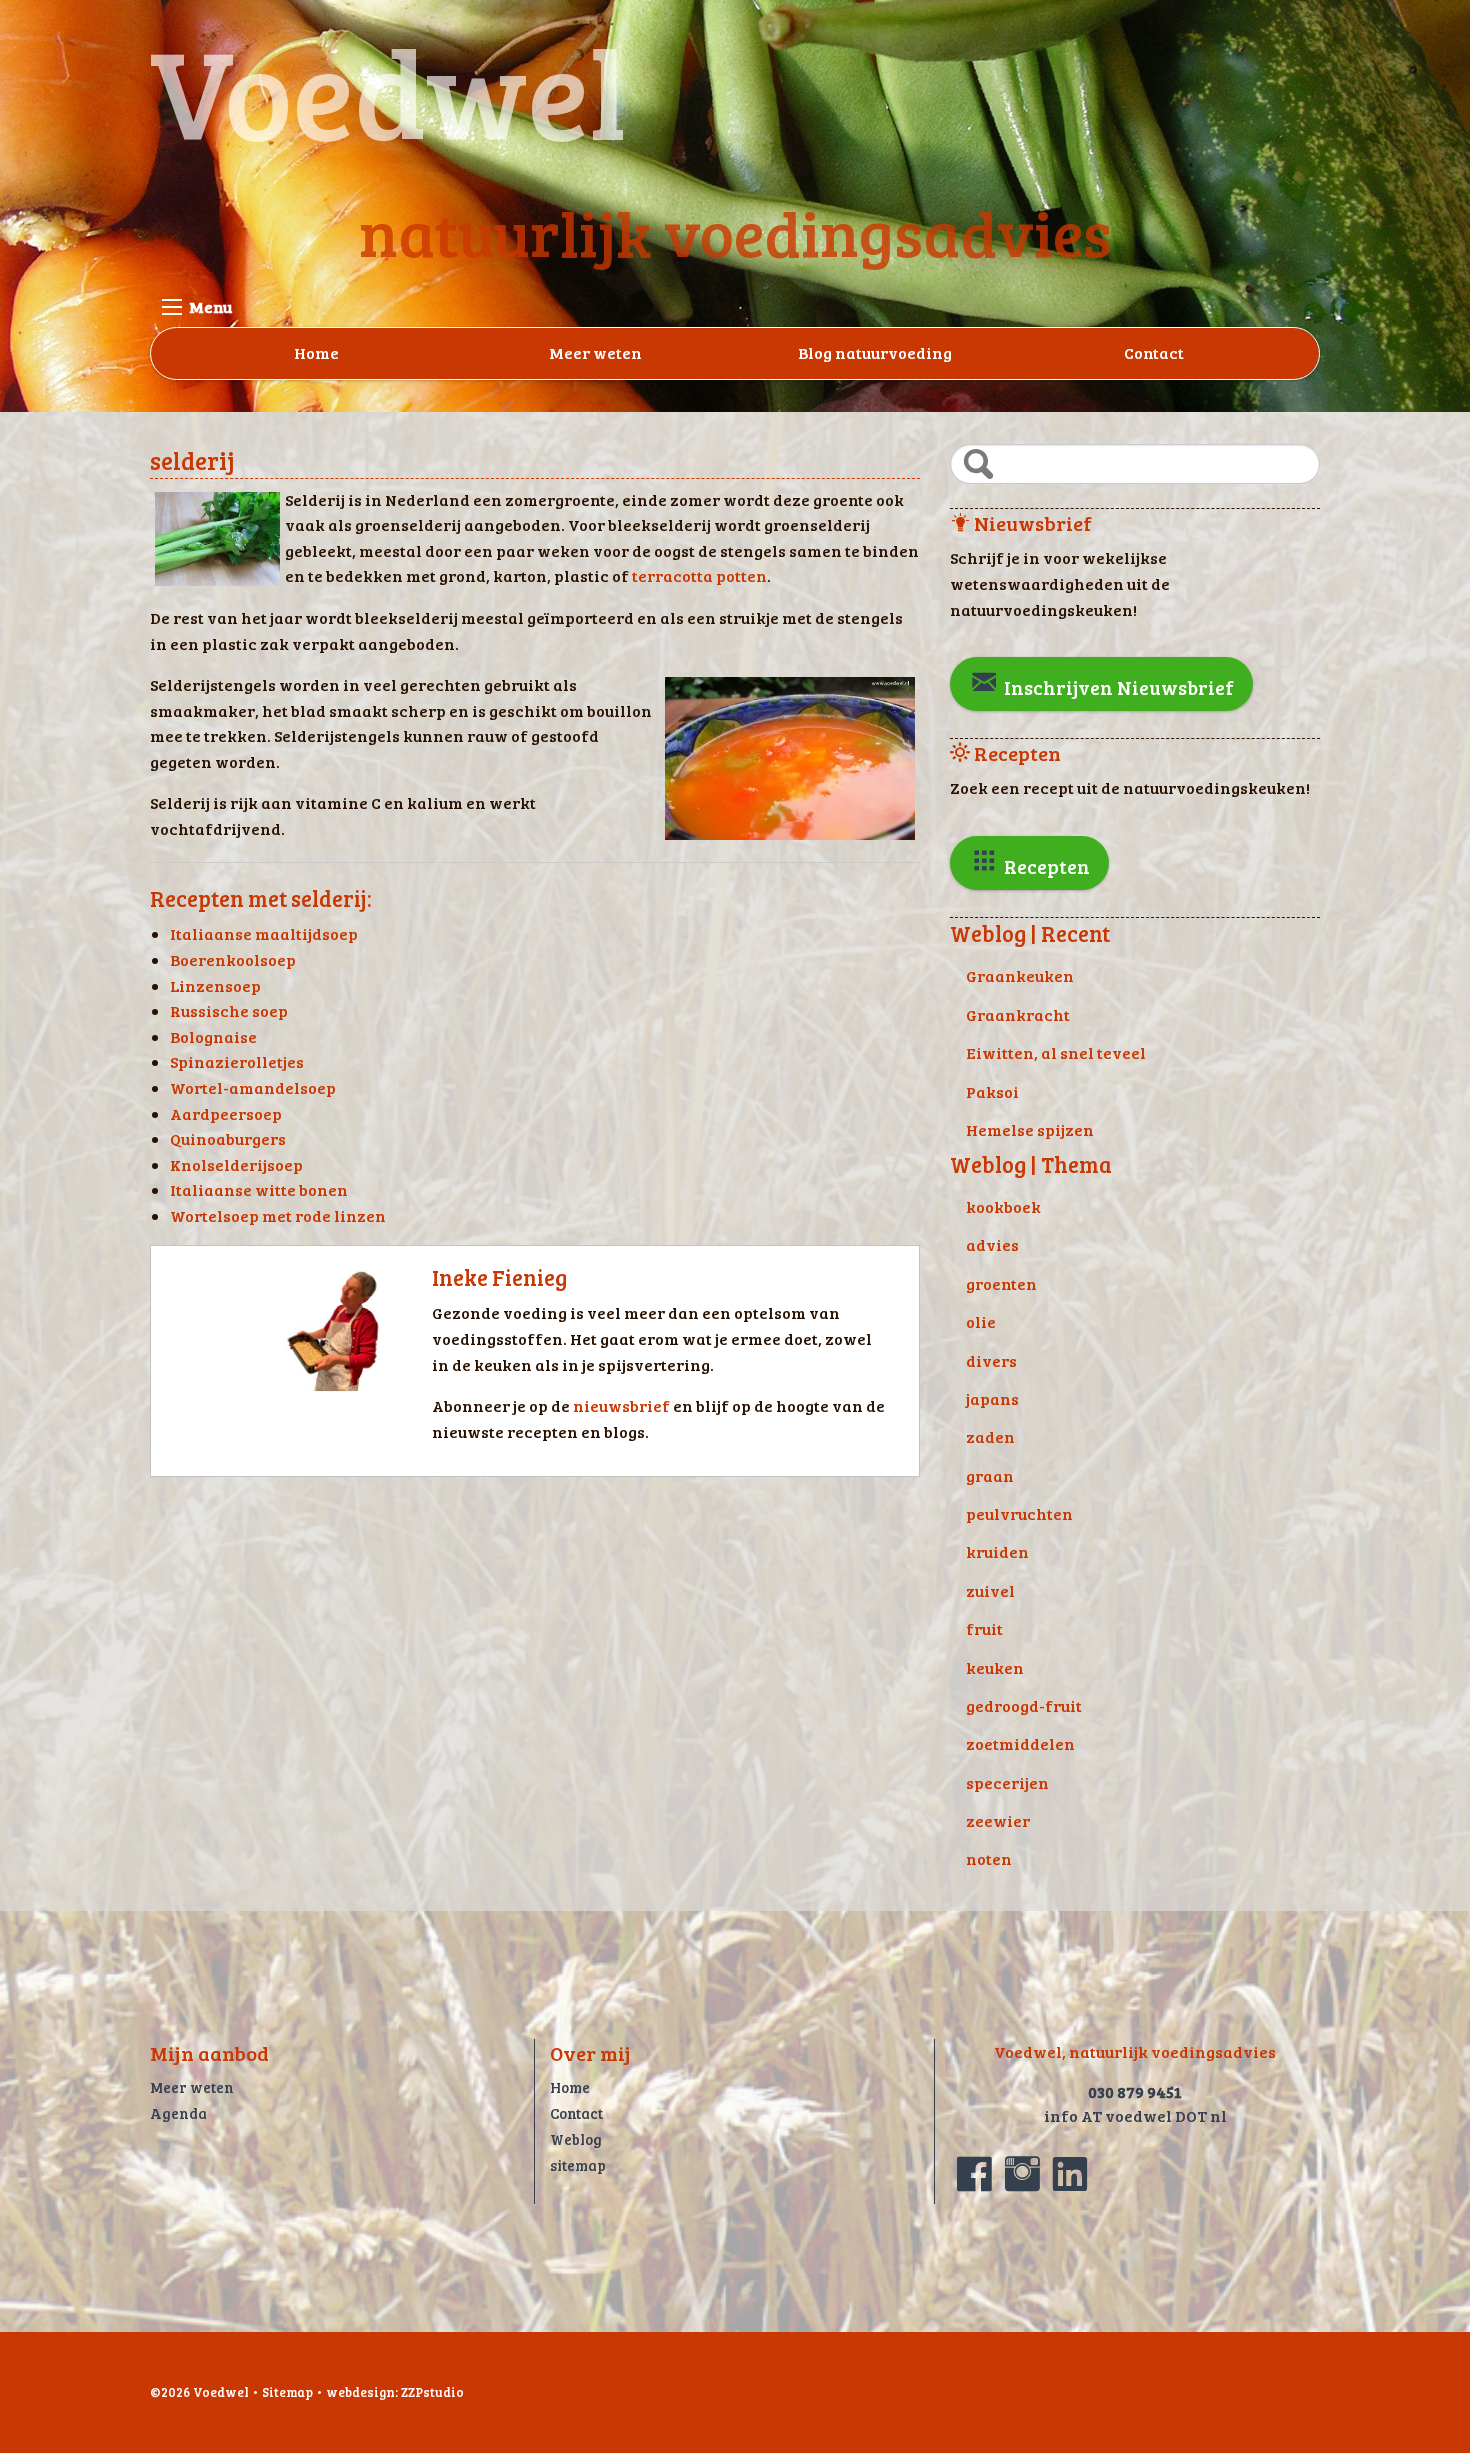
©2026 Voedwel (199, 2392)
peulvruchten (1019, 1513)
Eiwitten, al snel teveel (1056, 1052)
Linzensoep (215, 985)
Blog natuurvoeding (875, 352)
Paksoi (992, 1091)
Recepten (1045, 866)
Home (316, 352)
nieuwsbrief (623, 1405)
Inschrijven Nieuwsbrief (1117, 687)
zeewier (998, 1820)
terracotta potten (699, 575)
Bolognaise (213, 1036)
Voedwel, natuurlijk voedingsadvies (1135, 2051)
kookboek (1003, 1206)
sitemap (578, 2165)
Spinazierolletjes (237, 1061)
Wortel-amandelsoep (253, 1087)
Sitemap (287, 2392)
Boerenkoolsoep (233, 959)
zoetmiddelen (1020, 1743)
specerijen (1007, 1782)
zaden (990, 1436)
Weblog (576, 2139)
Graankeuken (1020, 975)
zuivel (990, 1590)
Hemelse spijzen (1030, 1129)
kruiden (997, 1551)
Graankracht (1018, 1014)
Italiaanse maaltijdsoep (264, 933)
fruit (984, 1628)
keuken (995, 1667)
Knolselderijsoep (236, 1164)
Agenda (178, 2113)
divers (991, 1360)
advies (992, 1244)
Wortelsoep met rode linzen (278, 1215)
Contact (1154, 352)
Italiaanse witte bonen (259, 1189)
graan (990, 1475)
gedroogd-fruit (1024, 1705)
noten (989, 1858)
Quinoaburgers (228, 1138)
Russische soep (229, 1010)
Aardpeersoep (226, 1113)
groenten (1001, 1283)
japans (992, 1398)
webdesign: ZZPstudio (395, 2392)
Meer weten (595, 352)
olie (981, 1321)
